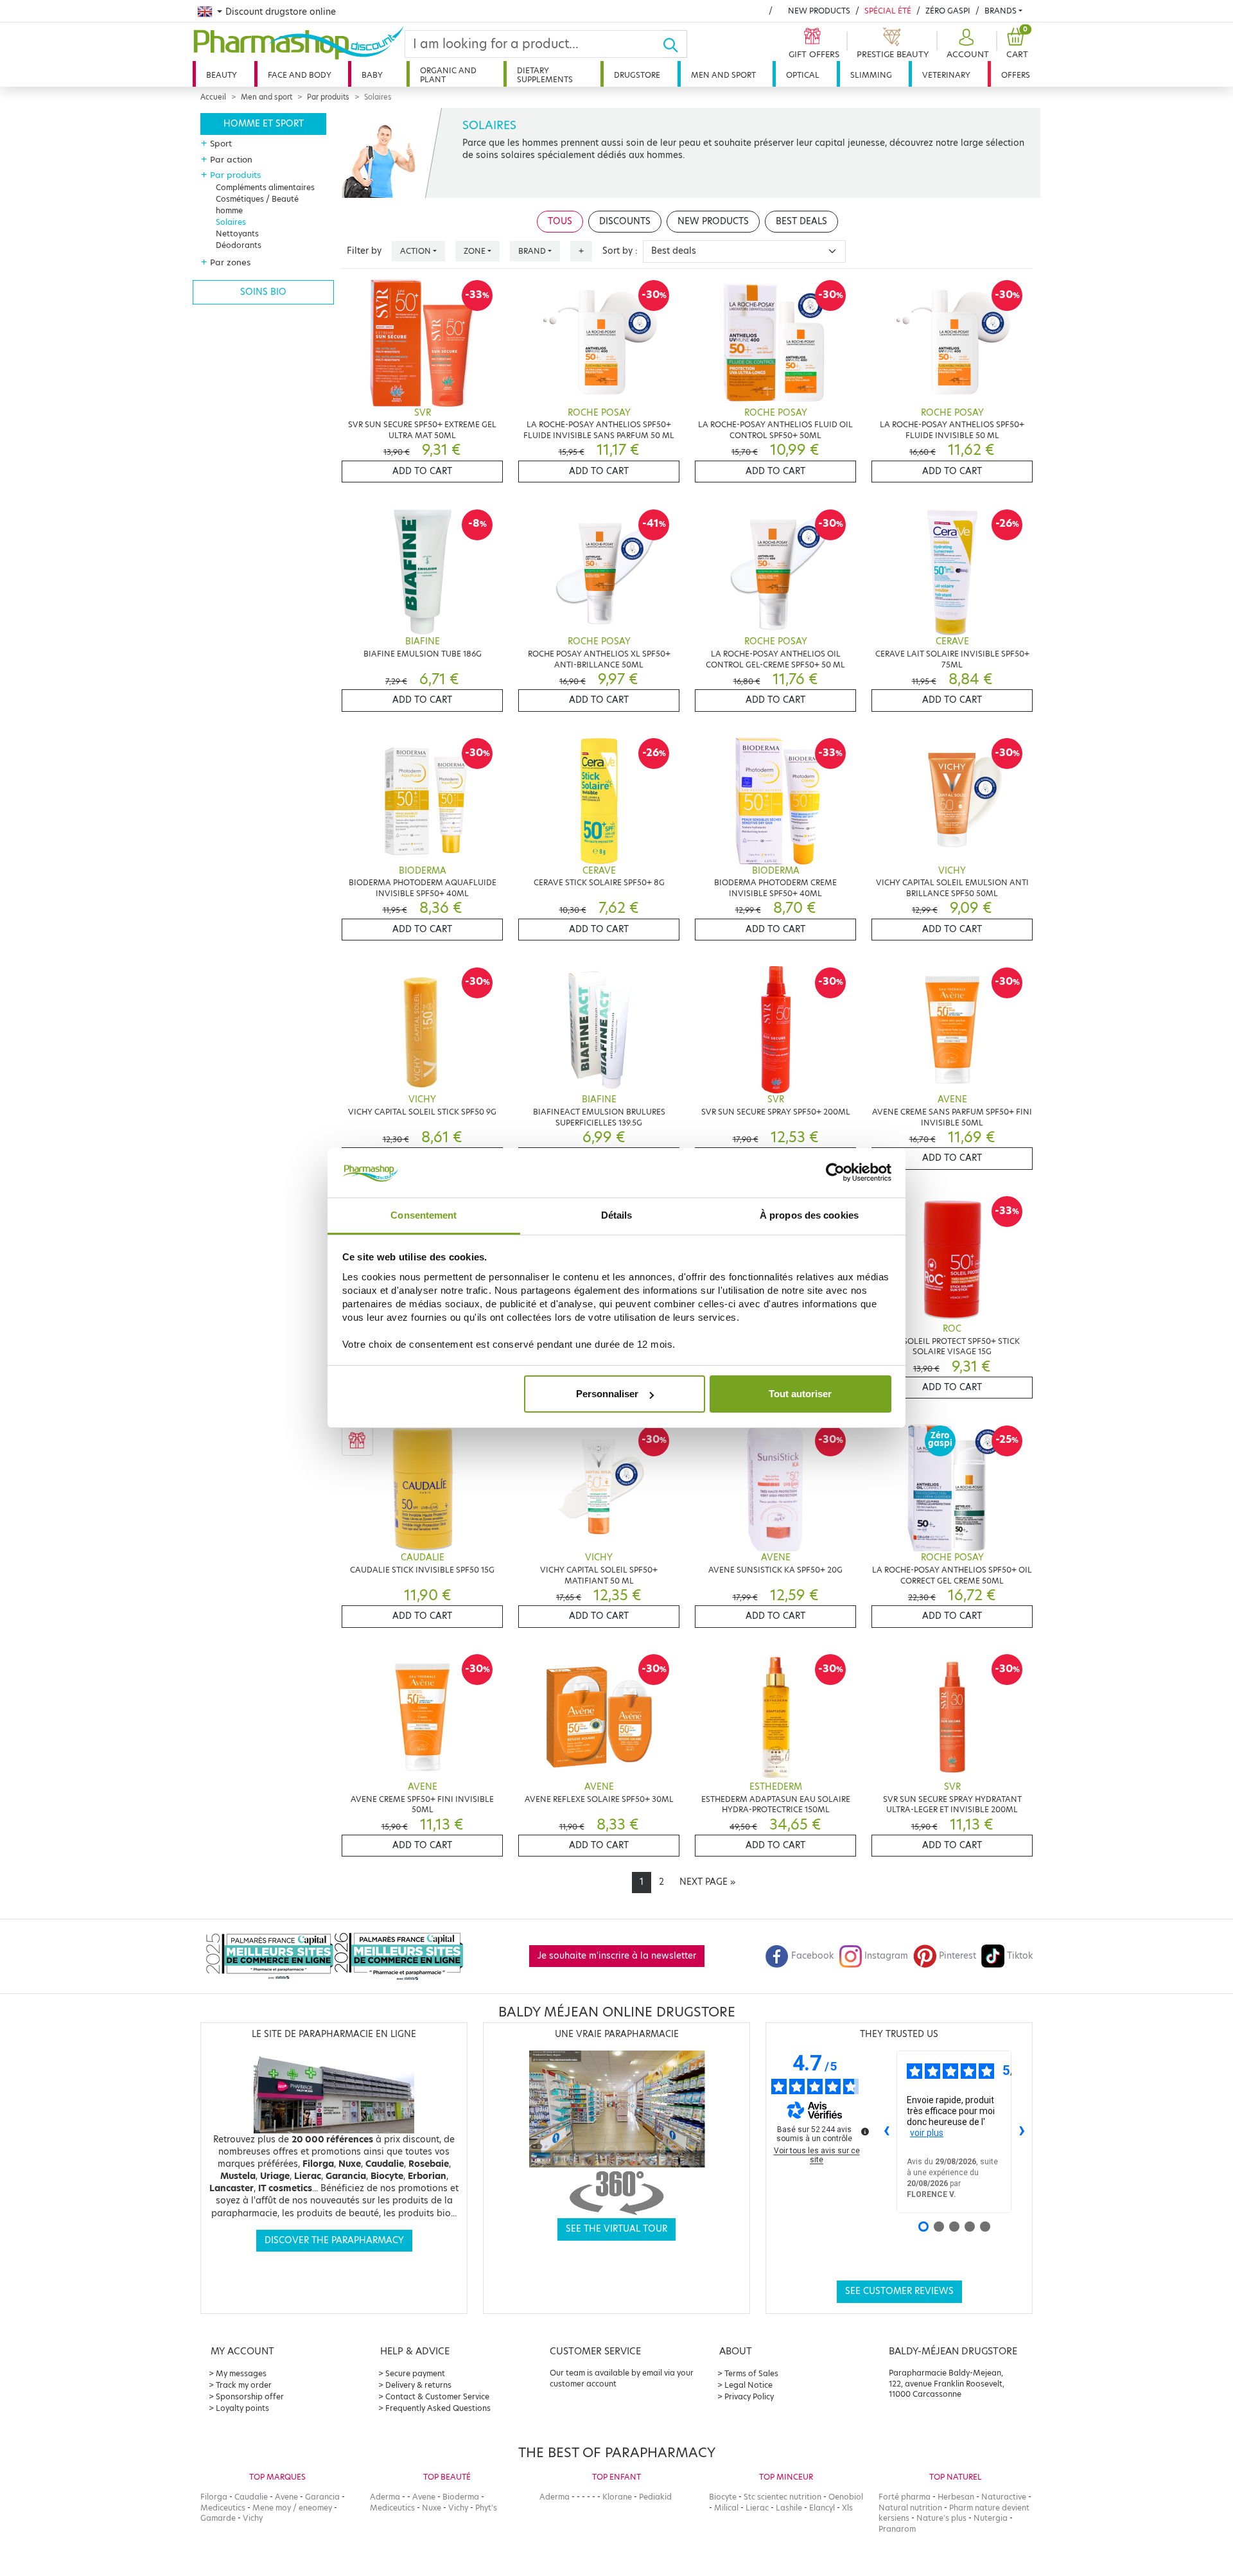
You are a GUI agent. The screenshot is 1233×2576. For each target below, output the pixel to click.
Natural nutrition (910, 2508)
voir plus (927, 2133)
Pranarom (897, 2529)
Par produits (328, 97)
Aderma (385, 2497)
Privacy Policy (749, 2396)
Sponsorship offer (250, 2396)
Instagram (886, 1956)
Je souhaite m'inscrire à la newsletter (617, 1956)
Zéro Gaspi (948, 11)
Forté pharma (905, 2497)
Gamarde (218, 2518)
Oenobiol (846, 2497)
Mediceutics (223, 2508)
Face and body (300, 75)
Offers (1016, 75)
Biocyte (723, 2497)
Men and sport (723, 75)
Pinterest (958, 1956)
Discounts (625, 221)
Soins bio (263, 292)
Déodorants (239, 245)
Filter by (364, 251)
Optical (803, 75)
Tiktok (1020, 1956)
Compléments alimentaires (265, 187)
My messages (241, 2373)
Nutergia (991, 2518)
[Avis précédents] (886, 2132)
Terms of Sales (751, 2373)
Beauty (222, 75)
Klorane (617, 2497)
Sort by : (620, 251)
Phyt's (486, 2508)
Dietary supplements (545, 75)
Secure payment (415, 2373)
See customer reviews (899, 2291)
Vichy (253, 2518)
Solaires (231, 222)
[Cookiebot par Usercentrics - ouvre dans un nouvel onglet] (835, 1173)
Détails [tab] (617, 1215)
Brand (532, 251)
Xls (847, 2508)
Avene (286, 2497)
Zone (475, 251)
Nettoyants (237, 234)
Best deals (801, 221)
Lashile (789, 2508)
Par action (231, 159)
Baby (372, 75)
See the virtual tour (616, 2229)
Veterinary (946, 75)
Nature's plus (941, 2518)
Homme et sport (264, 124)
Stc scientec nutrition (783, 2497)
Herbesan (956, 2497)
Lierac (757, 2508)
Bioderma (461, 2497)
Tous (560, 221)
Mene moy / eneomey (292, 2508)
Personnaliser (607, 1394)
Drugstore (637, 75)
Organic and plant (448, 75)
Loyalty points (242, 2408)
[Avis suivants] (1022, 2132)
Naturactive (1004, 2497)
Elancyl (822, 2508)
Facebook (812, 1956)
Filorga (214, 2497)
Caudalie (251, 2497)
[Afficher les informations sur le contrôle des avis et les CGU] (865, 2131)
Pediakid (655, 2497)
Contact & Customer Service (437, 2396)
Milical (726, 2508)
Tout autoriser (800, 1394)
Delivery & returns (418, 2385)
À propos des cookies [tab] (809, 1215)
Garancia (322, 2497)
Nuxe (432, 2508)
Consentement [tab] (424, 1215)
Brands (1001, 11)
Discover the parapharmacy (334, 2240)
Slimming (871, 75)
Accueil (213, 97)
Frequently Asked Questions (438, 2408)
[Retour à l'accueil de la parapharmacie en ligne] (299, 43)
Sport (221, 143)
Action (415, 251)
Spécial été (888, 11)
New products (819, 11)
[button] (966, 44)
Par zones (230, 262)
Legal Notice (748, 2385)
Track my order (244, 2385)
